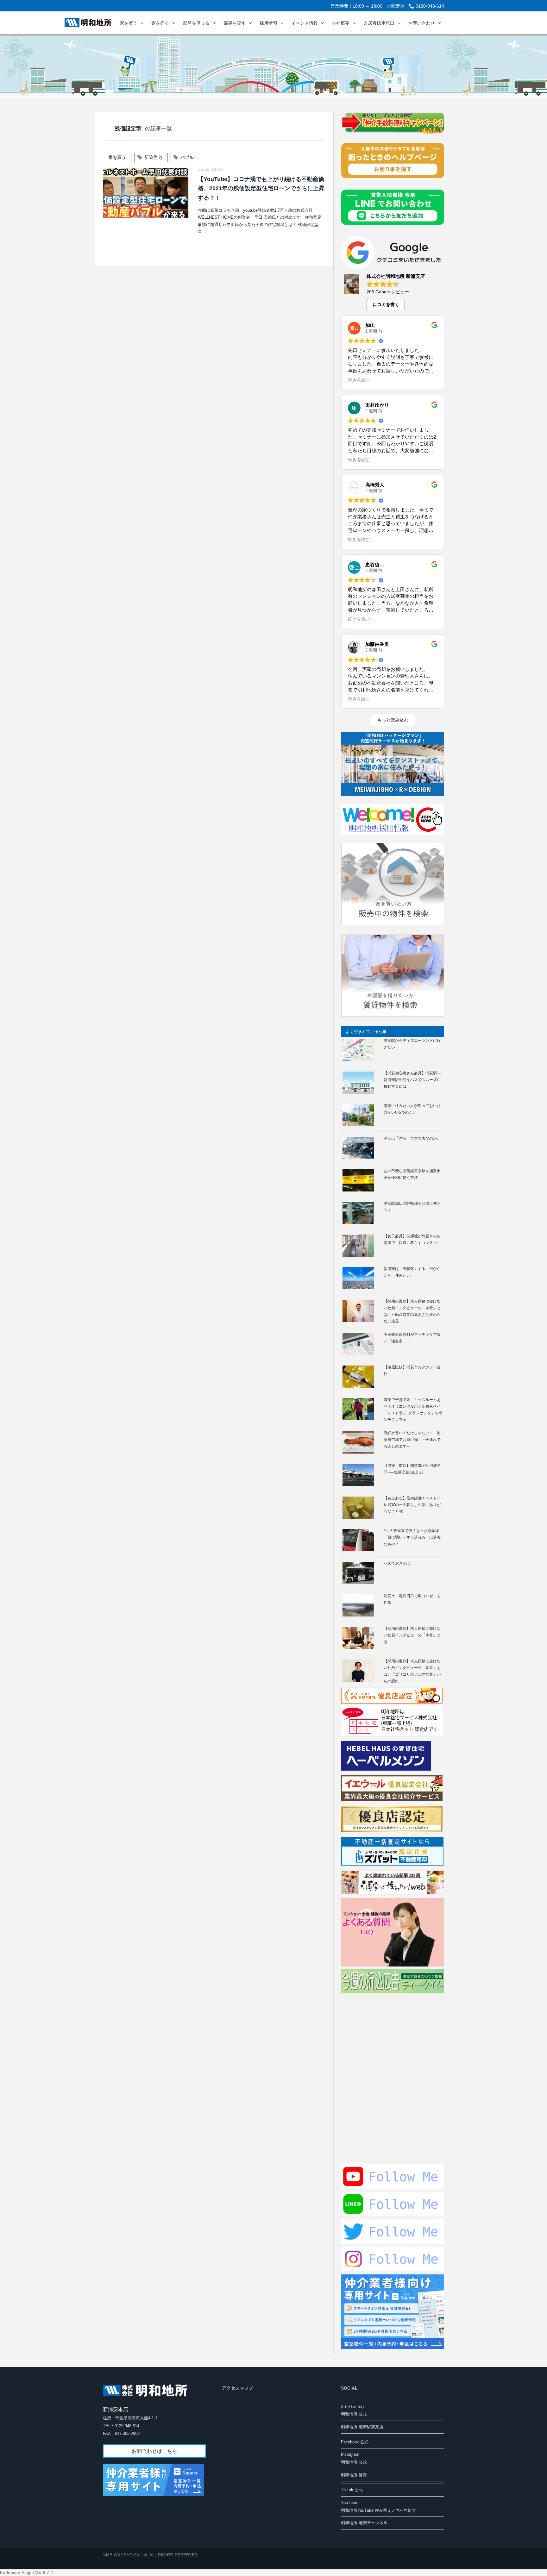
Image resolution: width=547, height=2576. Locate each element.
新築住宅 (153, 157)
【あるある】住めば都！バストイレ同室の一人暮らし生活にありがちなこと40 (412, 1505)
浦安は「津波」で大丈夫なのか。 (412, 1138)
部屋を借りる (196, 23)
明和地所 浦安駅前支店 (362, 2427)
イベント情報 (305, 23)
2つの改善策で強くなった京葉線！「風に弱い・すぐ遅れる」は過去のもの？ (413, 1537)
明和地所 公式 (354, 2414)
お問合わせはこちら (154, 2451)
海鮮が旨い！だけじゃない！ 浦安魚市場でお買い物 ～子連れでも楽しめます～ (412, 1440)
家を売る (160, 23)
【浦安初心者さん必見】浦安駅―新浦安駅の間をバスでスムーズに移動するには (412, 1080)
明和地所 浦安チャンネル (364, 2523)
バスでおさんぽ (397, 1563)
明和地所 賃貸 (354, 2475)
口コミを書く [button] (386, 304)
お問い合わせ (422, 23)
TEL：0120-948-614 (121, 2426)
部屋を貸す (235, 23)
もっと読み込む (393, 720)
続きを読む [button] (359, 380)
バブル (187, 157)
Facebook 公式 (355, 2442)
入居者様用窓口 (379, 23)
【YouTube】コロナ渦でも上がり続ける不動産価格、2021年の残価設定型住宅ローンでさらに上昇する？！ (261, 188)
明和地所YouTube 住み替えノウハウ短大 (378, 2510)
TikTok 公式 (352, 2490)
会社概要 (341, 23)
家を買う (129, 23)
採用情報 (268, 23)
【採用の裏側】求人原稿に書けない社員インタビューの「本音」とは (412, 1635)
